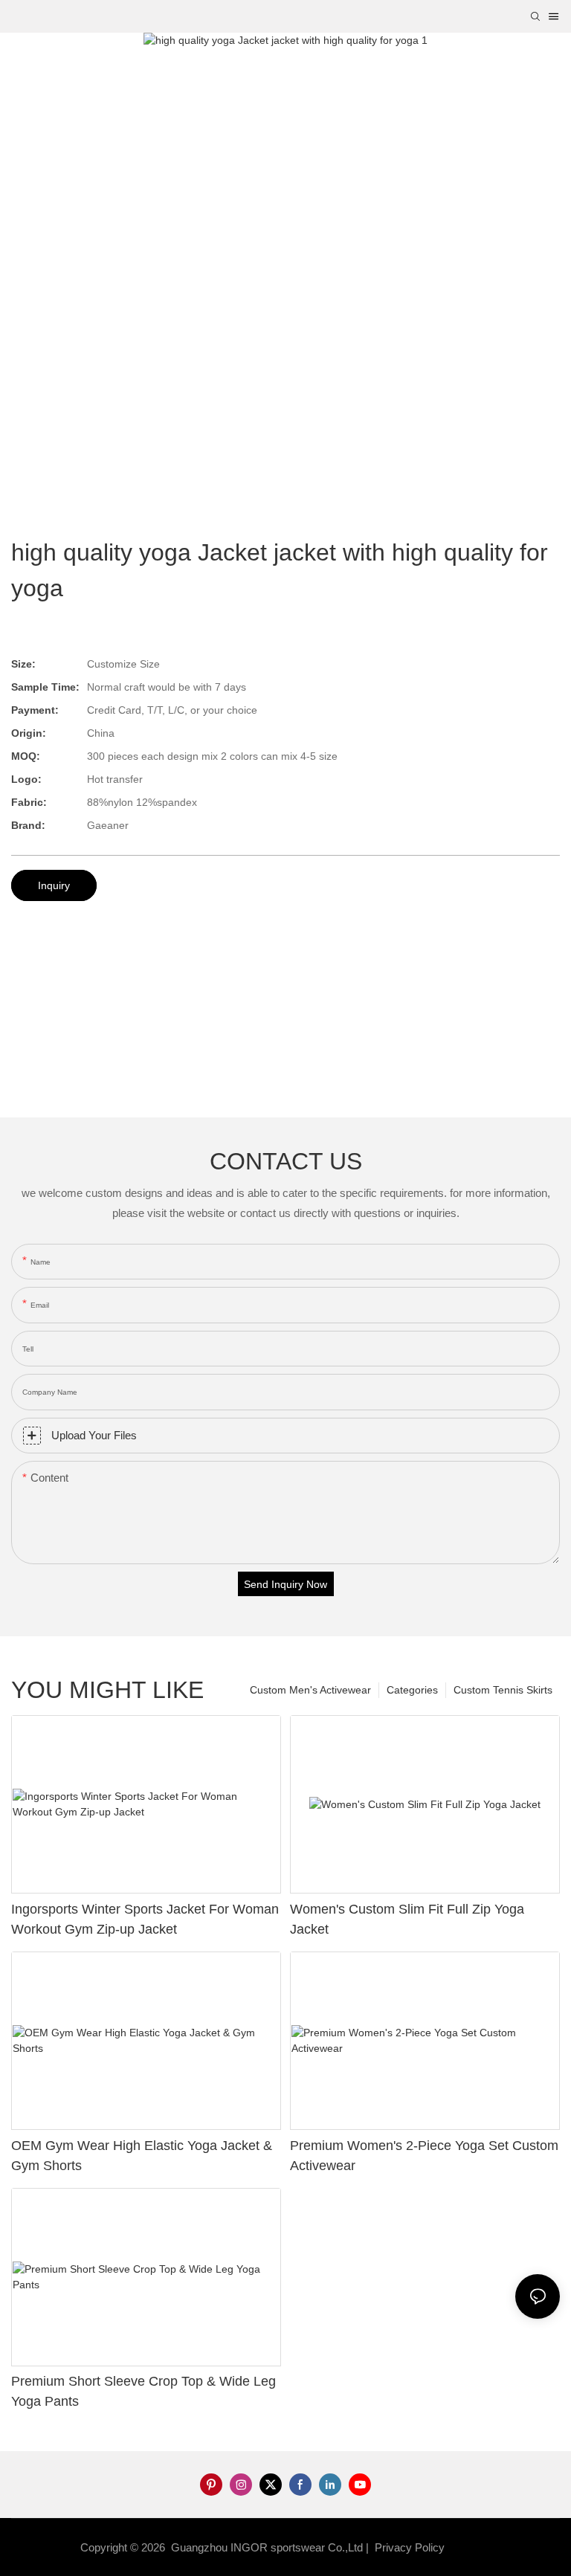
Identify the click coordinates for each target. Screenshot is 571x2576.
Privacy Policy (410, 2547)
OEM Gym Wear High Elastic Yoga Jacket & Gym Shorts (142, 2156)
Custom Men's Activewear (310, 1690)
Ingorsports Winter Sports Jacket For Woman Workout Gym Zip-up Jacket (145, 1919)
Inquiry (54, 885)
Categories (412, 1690)
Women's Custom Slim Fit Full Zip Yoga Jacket (407, 1919)
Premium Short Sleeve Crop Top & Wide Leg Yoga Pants (143, 2391)
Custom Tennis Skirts (503, 1690)
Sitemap (471, 2547)
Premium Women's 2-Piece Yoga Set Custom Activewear (424, 2156)
